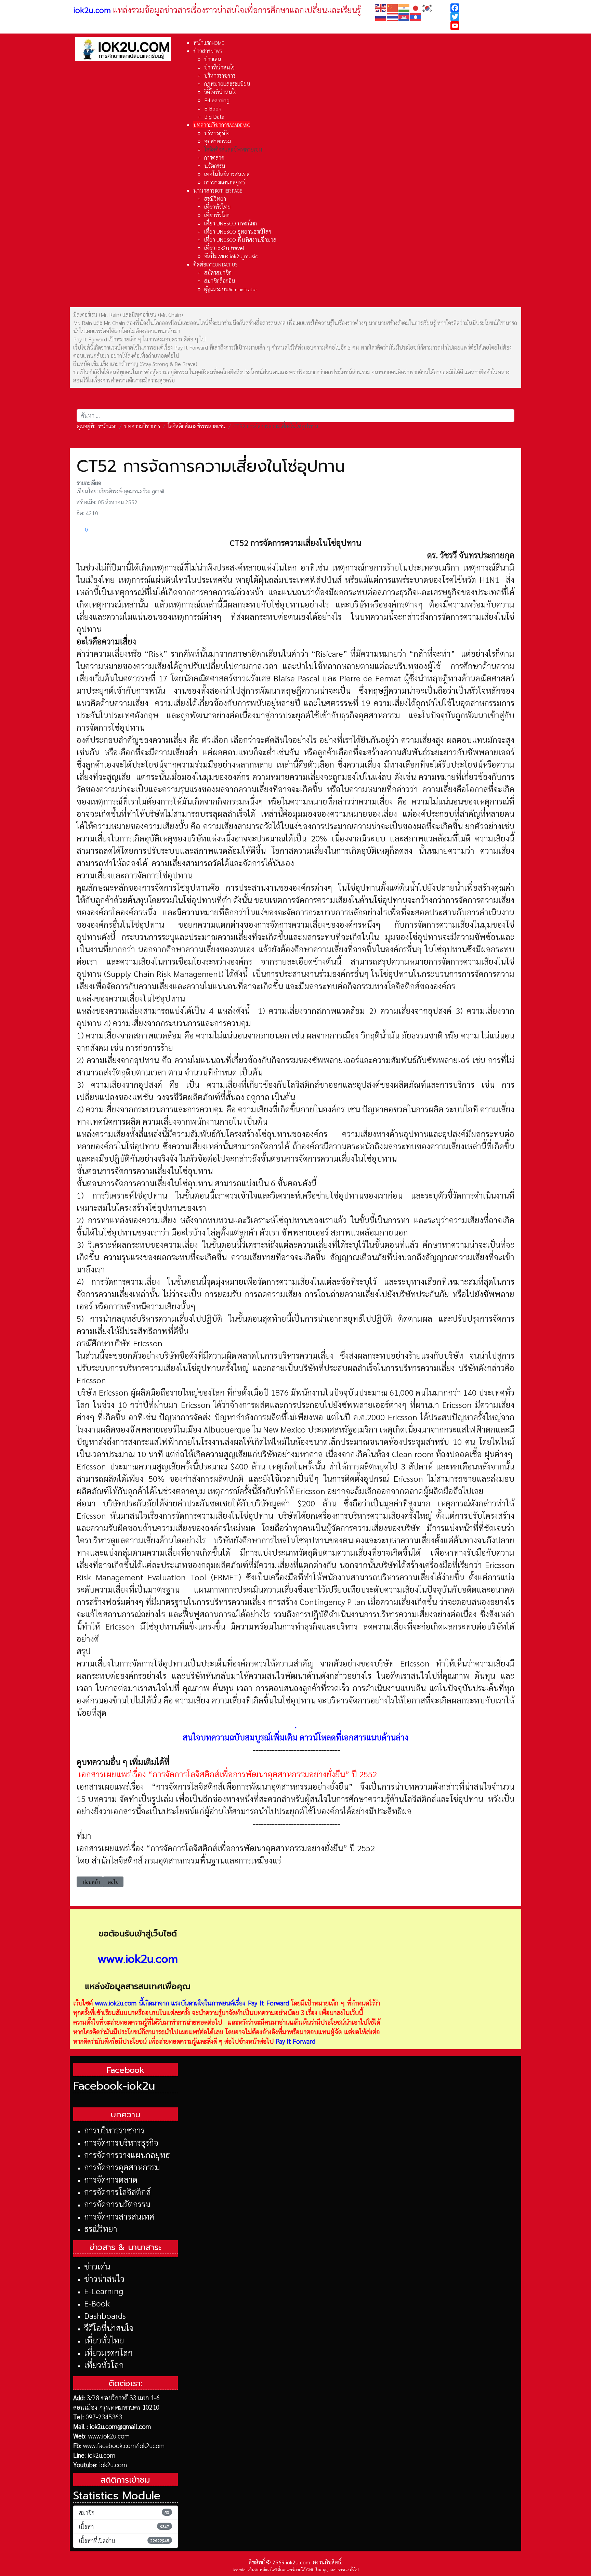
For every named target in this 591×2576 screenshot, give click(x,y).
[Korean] (428, 7)
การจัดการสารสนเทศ (119, 2216)
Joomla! (240, 2570)
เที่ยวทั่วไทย (104, 2340)
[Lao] (416, 16)
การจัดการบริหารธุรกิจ (121, 2142)
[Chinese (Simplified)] (393, 7)
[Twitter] (484, 17)
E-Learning (104, 2291)
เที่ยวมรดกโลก (108, 2352)
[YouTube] (484, 26)
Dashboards (105, 2315)
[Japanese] (416, 7)
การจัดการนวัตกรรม (117, 2204)
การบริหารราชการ (114, 2130)
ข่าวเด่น (97, 2266)
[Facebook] (484, 8)
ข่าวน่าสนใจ (104, 2278)
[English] (381, 7)
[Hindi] (404, 7)
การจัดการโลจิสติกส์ (117, 2192)
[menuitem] (209, 43)
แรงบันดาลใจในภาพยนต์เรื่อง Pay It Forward (230, 2003)
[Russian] (381, 16)
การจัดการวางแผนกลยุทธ (127, 2155)
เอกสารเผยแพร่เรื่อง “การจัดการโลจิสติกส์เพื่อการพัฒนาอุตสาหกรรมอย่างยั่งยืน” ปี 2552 (228, 1774)
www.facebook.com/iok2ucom (124, 2445)
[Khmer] (404, 16)
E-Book (97, 2303)
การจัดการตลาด (111, 2179)
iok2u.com (101, 2455)
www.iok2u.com (116, 2003)
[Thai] (393, 16)
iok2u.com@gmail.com (120, 2426)
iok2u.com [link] (92, 10)
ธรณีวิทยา (101, 2228)
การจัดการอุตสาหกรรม (122, 2167)
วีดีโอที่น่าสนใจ (109, 2328)
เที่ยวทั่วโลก (104, 2365)
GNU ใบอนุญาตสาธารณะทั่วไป (333, 2570)
